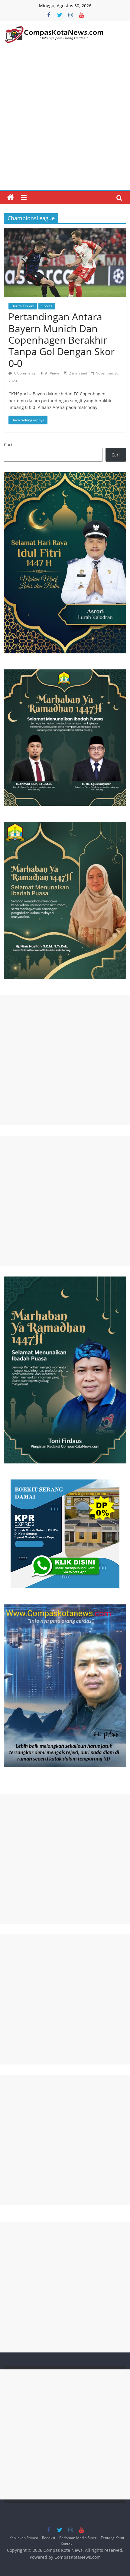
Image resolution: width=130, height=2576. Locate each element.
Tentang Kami (112, 2538)
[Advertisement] (65, 122)
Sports (47, 306)
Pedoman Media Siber (78, 2538)
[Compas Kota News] (11, 198)
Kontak (67, 2544)
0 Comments (24, 373)
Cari (8, 445)
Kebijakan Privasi (24, 2538)
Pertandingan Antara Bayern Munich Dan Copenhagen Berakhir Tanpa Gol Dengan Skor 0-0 (62, 340)
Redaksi (49, 2538)
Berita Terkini (23, 306)
